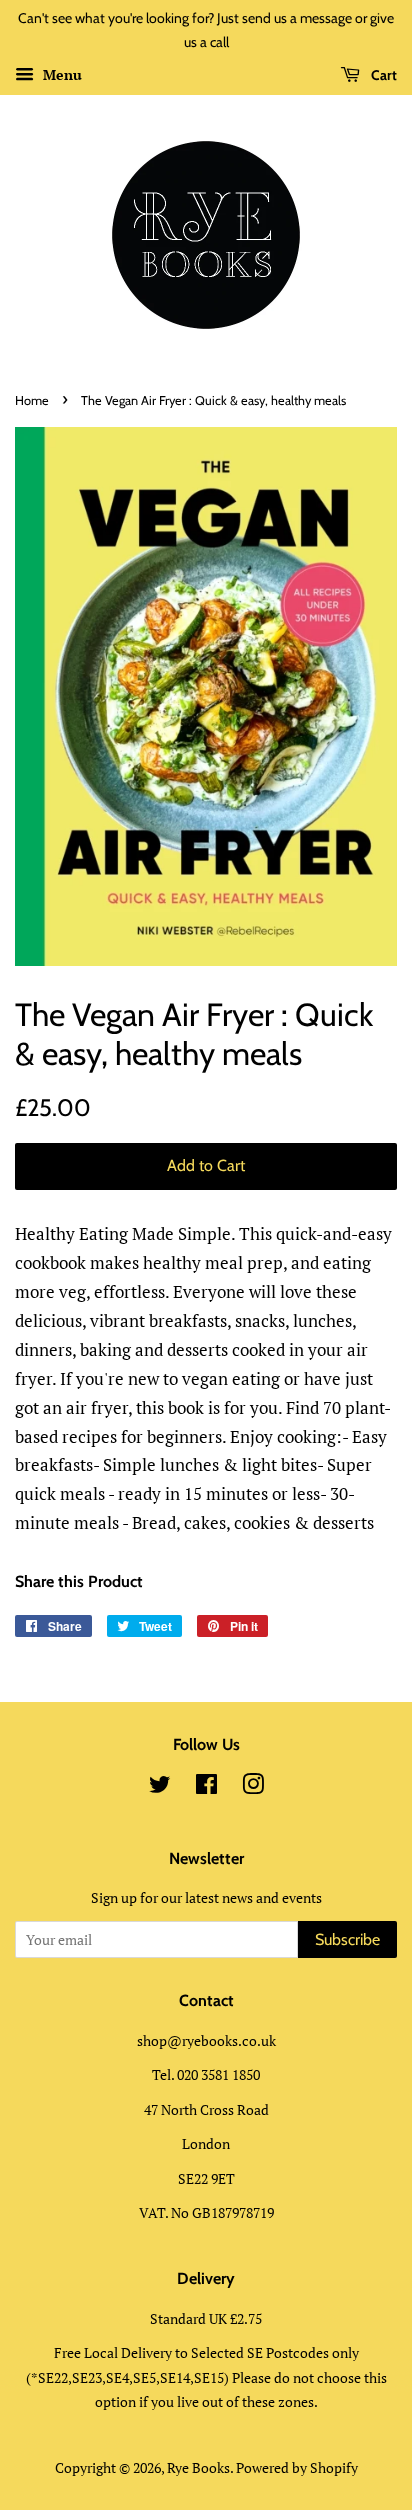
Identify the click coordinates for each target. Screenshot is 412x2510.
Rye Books (198, 2467)
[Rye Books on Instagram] (253, 1787)
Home (32, 400)
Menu (60, 74)
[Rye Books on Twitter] (160, 1787)
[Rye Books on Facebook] (206, 1787)
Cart (382, 75)
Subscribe (347, 1939)
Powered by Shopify (297, 2467)
